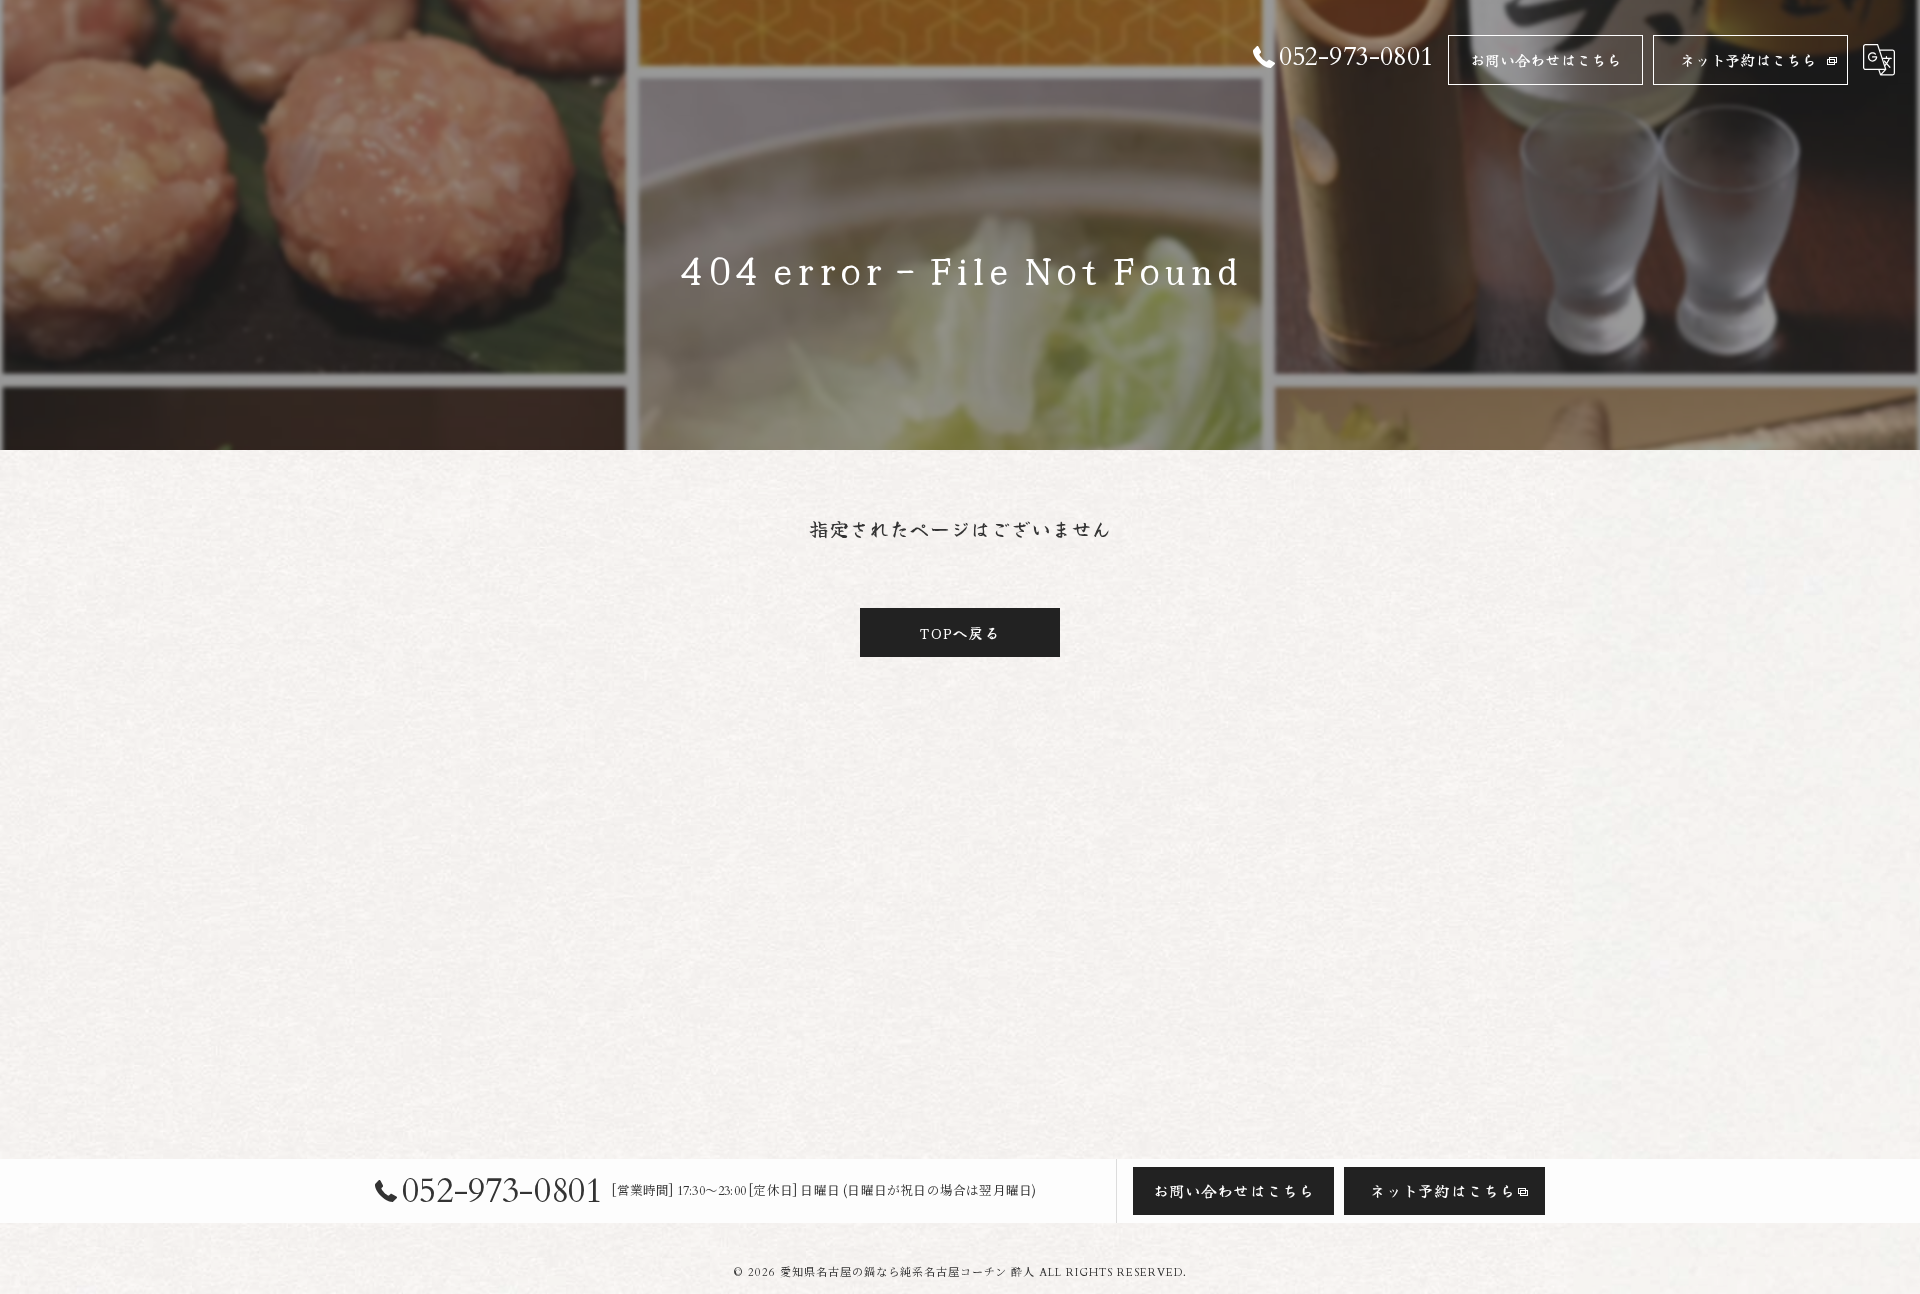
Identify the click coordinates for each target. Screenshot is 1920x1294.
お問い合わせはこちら (1546, 59)
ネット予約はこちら (1748, 59)
